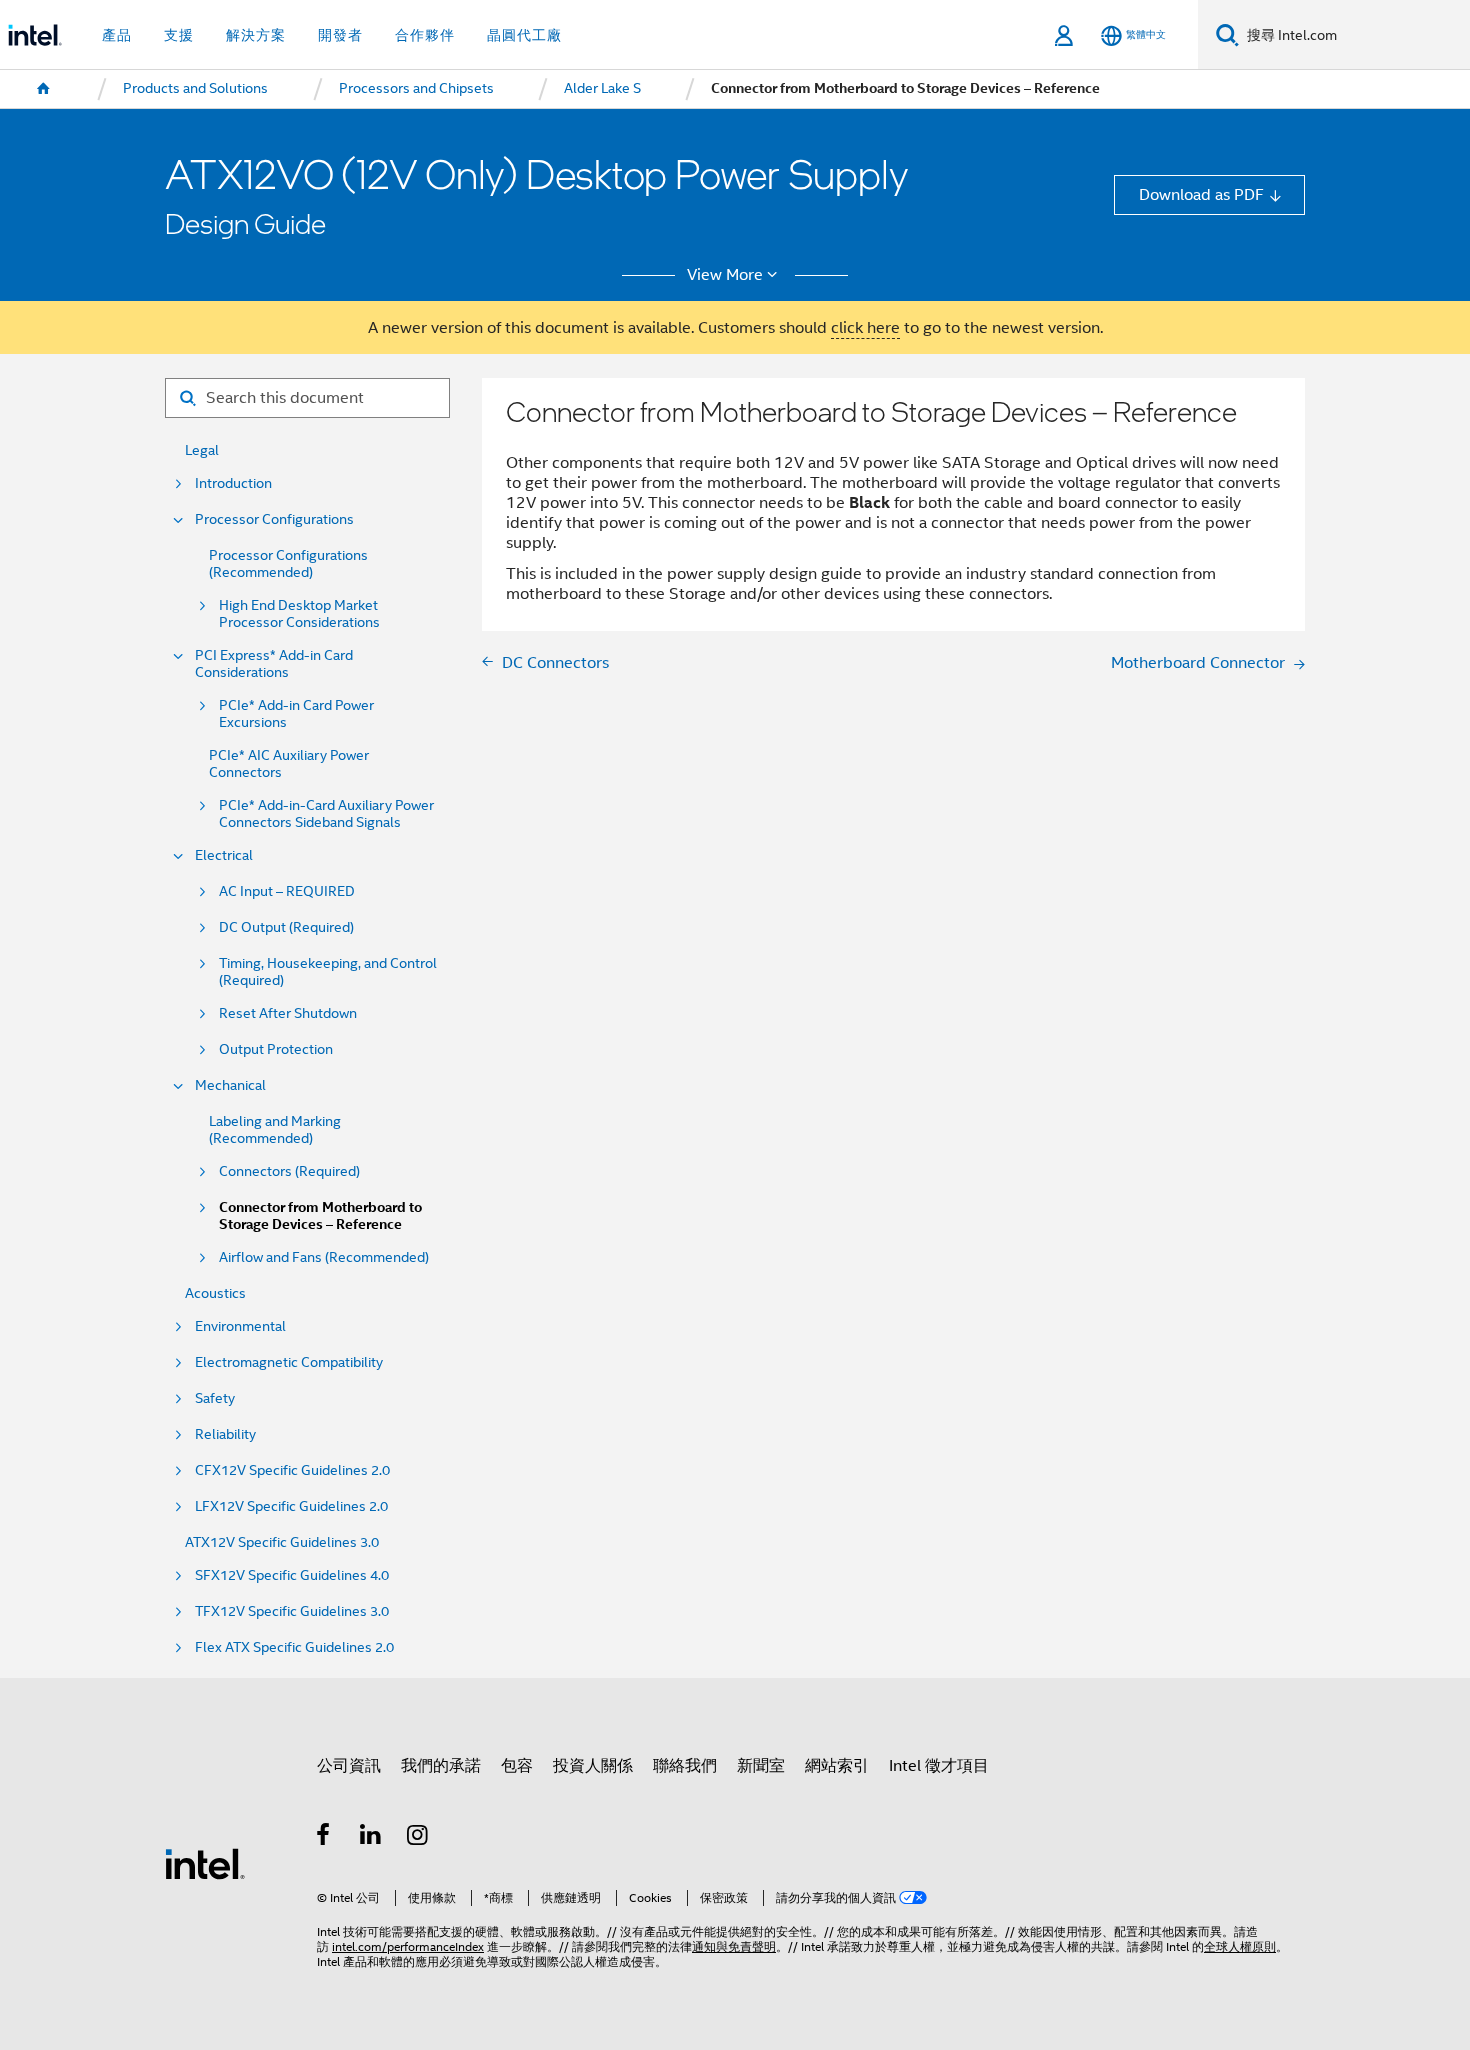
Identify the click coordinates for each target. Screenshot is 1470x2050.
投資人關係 (593, 1765)
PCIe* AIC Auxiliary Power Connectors (289, 764)
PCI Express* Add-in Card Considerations (274, 664)
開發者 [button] (340, 35)
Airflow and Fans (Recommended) (324, 1257)
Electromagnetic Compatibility (289, 1362)
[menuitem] (44, 89)
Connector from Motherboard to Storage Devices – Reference (320, 1216)
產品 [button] (117, 35)
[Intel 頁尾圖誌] (205, 1862)
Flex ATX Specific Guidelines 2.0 (294, 1647)
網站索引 (837, 1765)
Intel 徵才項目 (939, 1765)
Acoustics (215, 1293)
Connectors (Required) (289, 1171)
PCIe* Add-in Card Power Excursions (296, 714)
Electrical (224, 855)
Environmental (240, 1326)
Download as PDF (1201, 194)
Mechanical (230, 1085)
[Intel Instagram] (418, 1837)
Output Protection (276, 1049)
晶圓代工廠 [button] (524, 35)
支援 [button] (179, 35)
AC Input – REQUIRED (287, 891)
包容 (517, 1765)
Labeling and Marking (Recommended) (275, 1130)
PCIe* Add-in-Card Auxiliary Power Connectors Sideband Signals (326, 814)
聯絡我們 (685, 1765)
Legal (202, 450)
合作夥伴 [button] (425, 35)
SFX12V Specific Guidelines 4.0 (292, 1575)
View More (725, 275)
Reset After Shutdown (288, 1013)
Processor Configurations (274, 519)
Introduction (233, 483)
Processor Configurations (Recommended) (288, 564)
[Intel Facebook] (324, 1837)
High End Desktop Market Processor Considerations (299, 614)
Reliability (225, 1434)
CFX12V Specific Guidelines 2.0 (292, 1470)
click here (865, 327)
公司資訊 (349, 1765)
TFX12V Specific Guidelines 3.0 (292, 1611)
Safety (215, 1398)
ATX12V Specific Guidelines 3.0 (282, 1542)
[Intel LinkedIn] (371, 1837)
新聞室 (761, 1765)
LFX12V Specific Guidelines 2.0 (291, 1506)
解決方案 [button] (256, 35)
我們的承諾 (441, 1765)
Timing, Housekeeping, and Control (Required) (328, 972)
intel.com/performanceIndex (408, 1947)
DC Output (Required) (286, 927)
